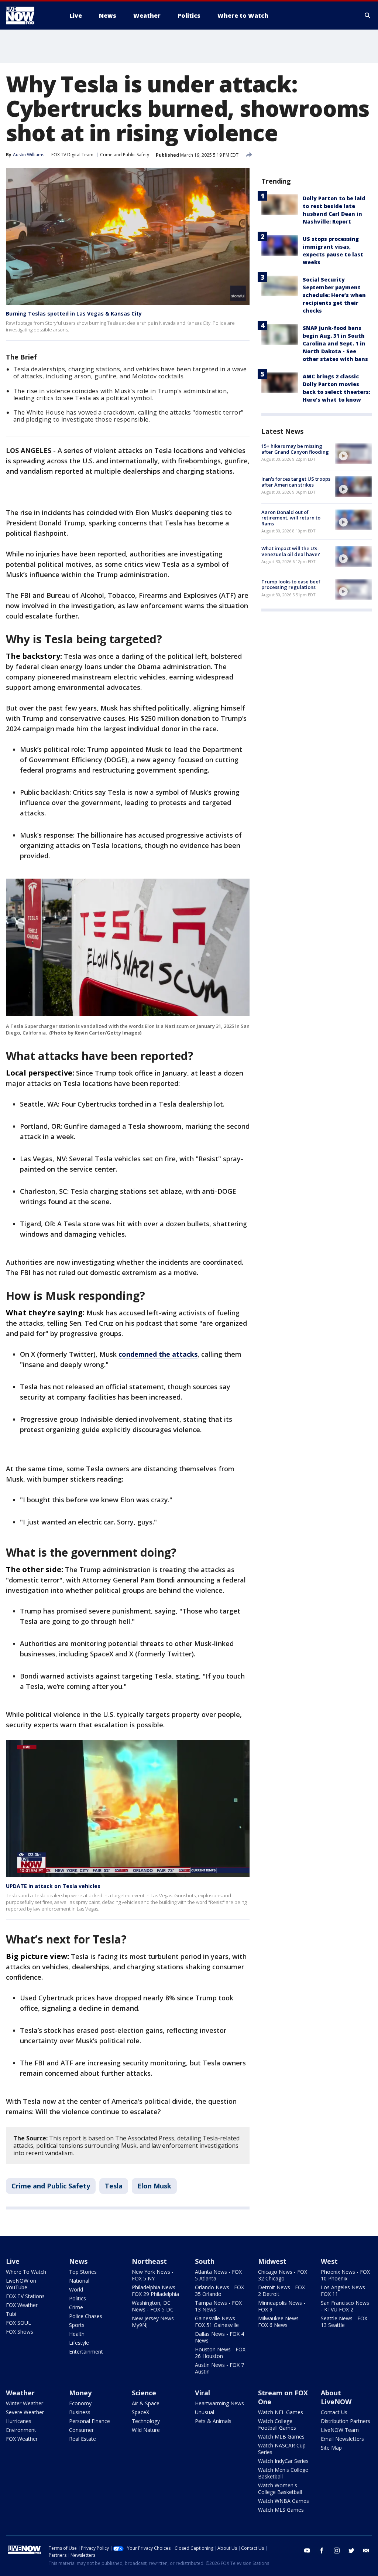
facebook (322, 2551)
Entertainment (86, 2352)
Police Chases (86, 2316)
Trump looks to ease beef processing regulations (291, 585)
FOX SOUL (18, 2323)
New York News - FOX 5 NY (153, 2275)
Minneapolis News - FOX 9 (282, 2306)
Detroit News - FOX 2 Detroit (281, 2291)
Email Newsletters (342, 2439)
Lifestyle (79, 2343)
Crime (76, 2307)
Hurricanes (19, 2421)
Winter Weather (25, 2403)
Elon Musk (154, 2186)
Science (144, 2393)
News (78, 2261)
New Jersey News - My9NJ (154, 2322)
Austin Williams (29, 155)
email (366, 2551)
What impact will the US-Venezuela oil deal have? (291, 551)
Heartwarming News (219, 2403)
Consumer (81, 2430)
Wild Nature (146, 2430)
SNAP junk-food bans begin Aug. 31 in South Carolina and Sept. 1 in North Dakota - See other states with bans (335, 343)
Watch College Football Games (277, 2424)
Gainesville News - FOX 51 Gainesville (217, 2322)
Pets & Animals (213, 2421)
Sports (77, 2325)
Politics (78, 2298)
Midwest (272, 2261)
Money (80, 2393)
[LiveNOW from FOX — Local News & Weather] (30, 16)
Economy (80, 2403)
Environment (21, 2430)
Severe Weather (25, 2412)
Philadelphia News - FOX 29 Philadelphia (155, 2291)
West (329, 2261)
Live (13, 2261)
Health (77, 2334)
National (79, 2281)
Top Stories (83, 2272)
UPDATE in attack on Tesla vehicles (53, 1886)
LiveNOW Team (340, 2430)
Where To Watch (26, 2272)
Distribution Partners (346, 2421)
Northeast (149, 2261)
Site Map (331, 2448)
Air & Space (146, 2403)
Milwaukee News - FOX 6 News (280, 2322)
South (205, 2261)
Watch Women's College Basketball (280, 2489)
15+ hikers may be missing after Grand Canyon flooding (295, 449)
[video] (354, 454)
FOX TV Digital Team (72, 155)
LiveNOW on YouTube (21, 2284)
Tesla (114, 2186)
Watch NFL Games (281, 2412)
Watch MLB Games (281, 2437)
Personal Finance (90, 2421)
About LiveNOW (336, 2397)
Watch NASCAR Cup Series (282, 2449)
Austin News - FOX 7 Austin (219, 2368)
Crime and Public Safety (125, 155)
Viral (202, 2393)
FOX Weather (22, 2305)
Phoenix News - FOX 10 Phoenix (345, 2275)
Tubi (11, 2314)
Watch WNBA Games (283, 2501)
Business (80, 2412)
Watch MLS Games (281, 2510)
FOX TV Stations (25, 2296)
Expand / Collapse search (368, 16)
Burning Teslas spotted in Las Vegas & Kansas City (74, 314)
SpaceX (140, 2412)
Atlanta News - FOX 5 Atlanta (218, 2275)
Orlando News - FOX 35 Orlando (219, 2291)
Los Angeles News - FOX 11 (345, 2291)
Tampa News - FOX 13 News (218, 2306)
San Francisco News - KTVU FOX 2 (345, 2306)
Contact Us (334, 2412)
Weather (20, 2393)
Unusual (205, 2412)
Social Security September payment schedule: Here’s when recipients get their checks (334, 295)
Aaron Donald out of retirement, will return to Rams (291, 518)
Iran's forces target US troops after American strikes (296, 482)
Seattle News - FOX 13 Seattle (344, 2322)
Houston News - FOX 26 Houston (220, 2353)
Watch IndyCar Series (283, 2461)
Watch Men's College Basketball (283, 2473)
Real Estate (83, 2439)
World (76, 2289)
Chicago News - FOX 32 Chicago (283, 2275)
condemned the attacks (158, 1354)
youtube (307, 2551)
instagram (337, 2551)
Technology (146, 2421)
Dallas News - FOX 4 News (219, 2337)
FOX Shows (20, 2332)
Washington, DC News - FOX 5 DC (153, 2306)
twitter (351, 2551)
